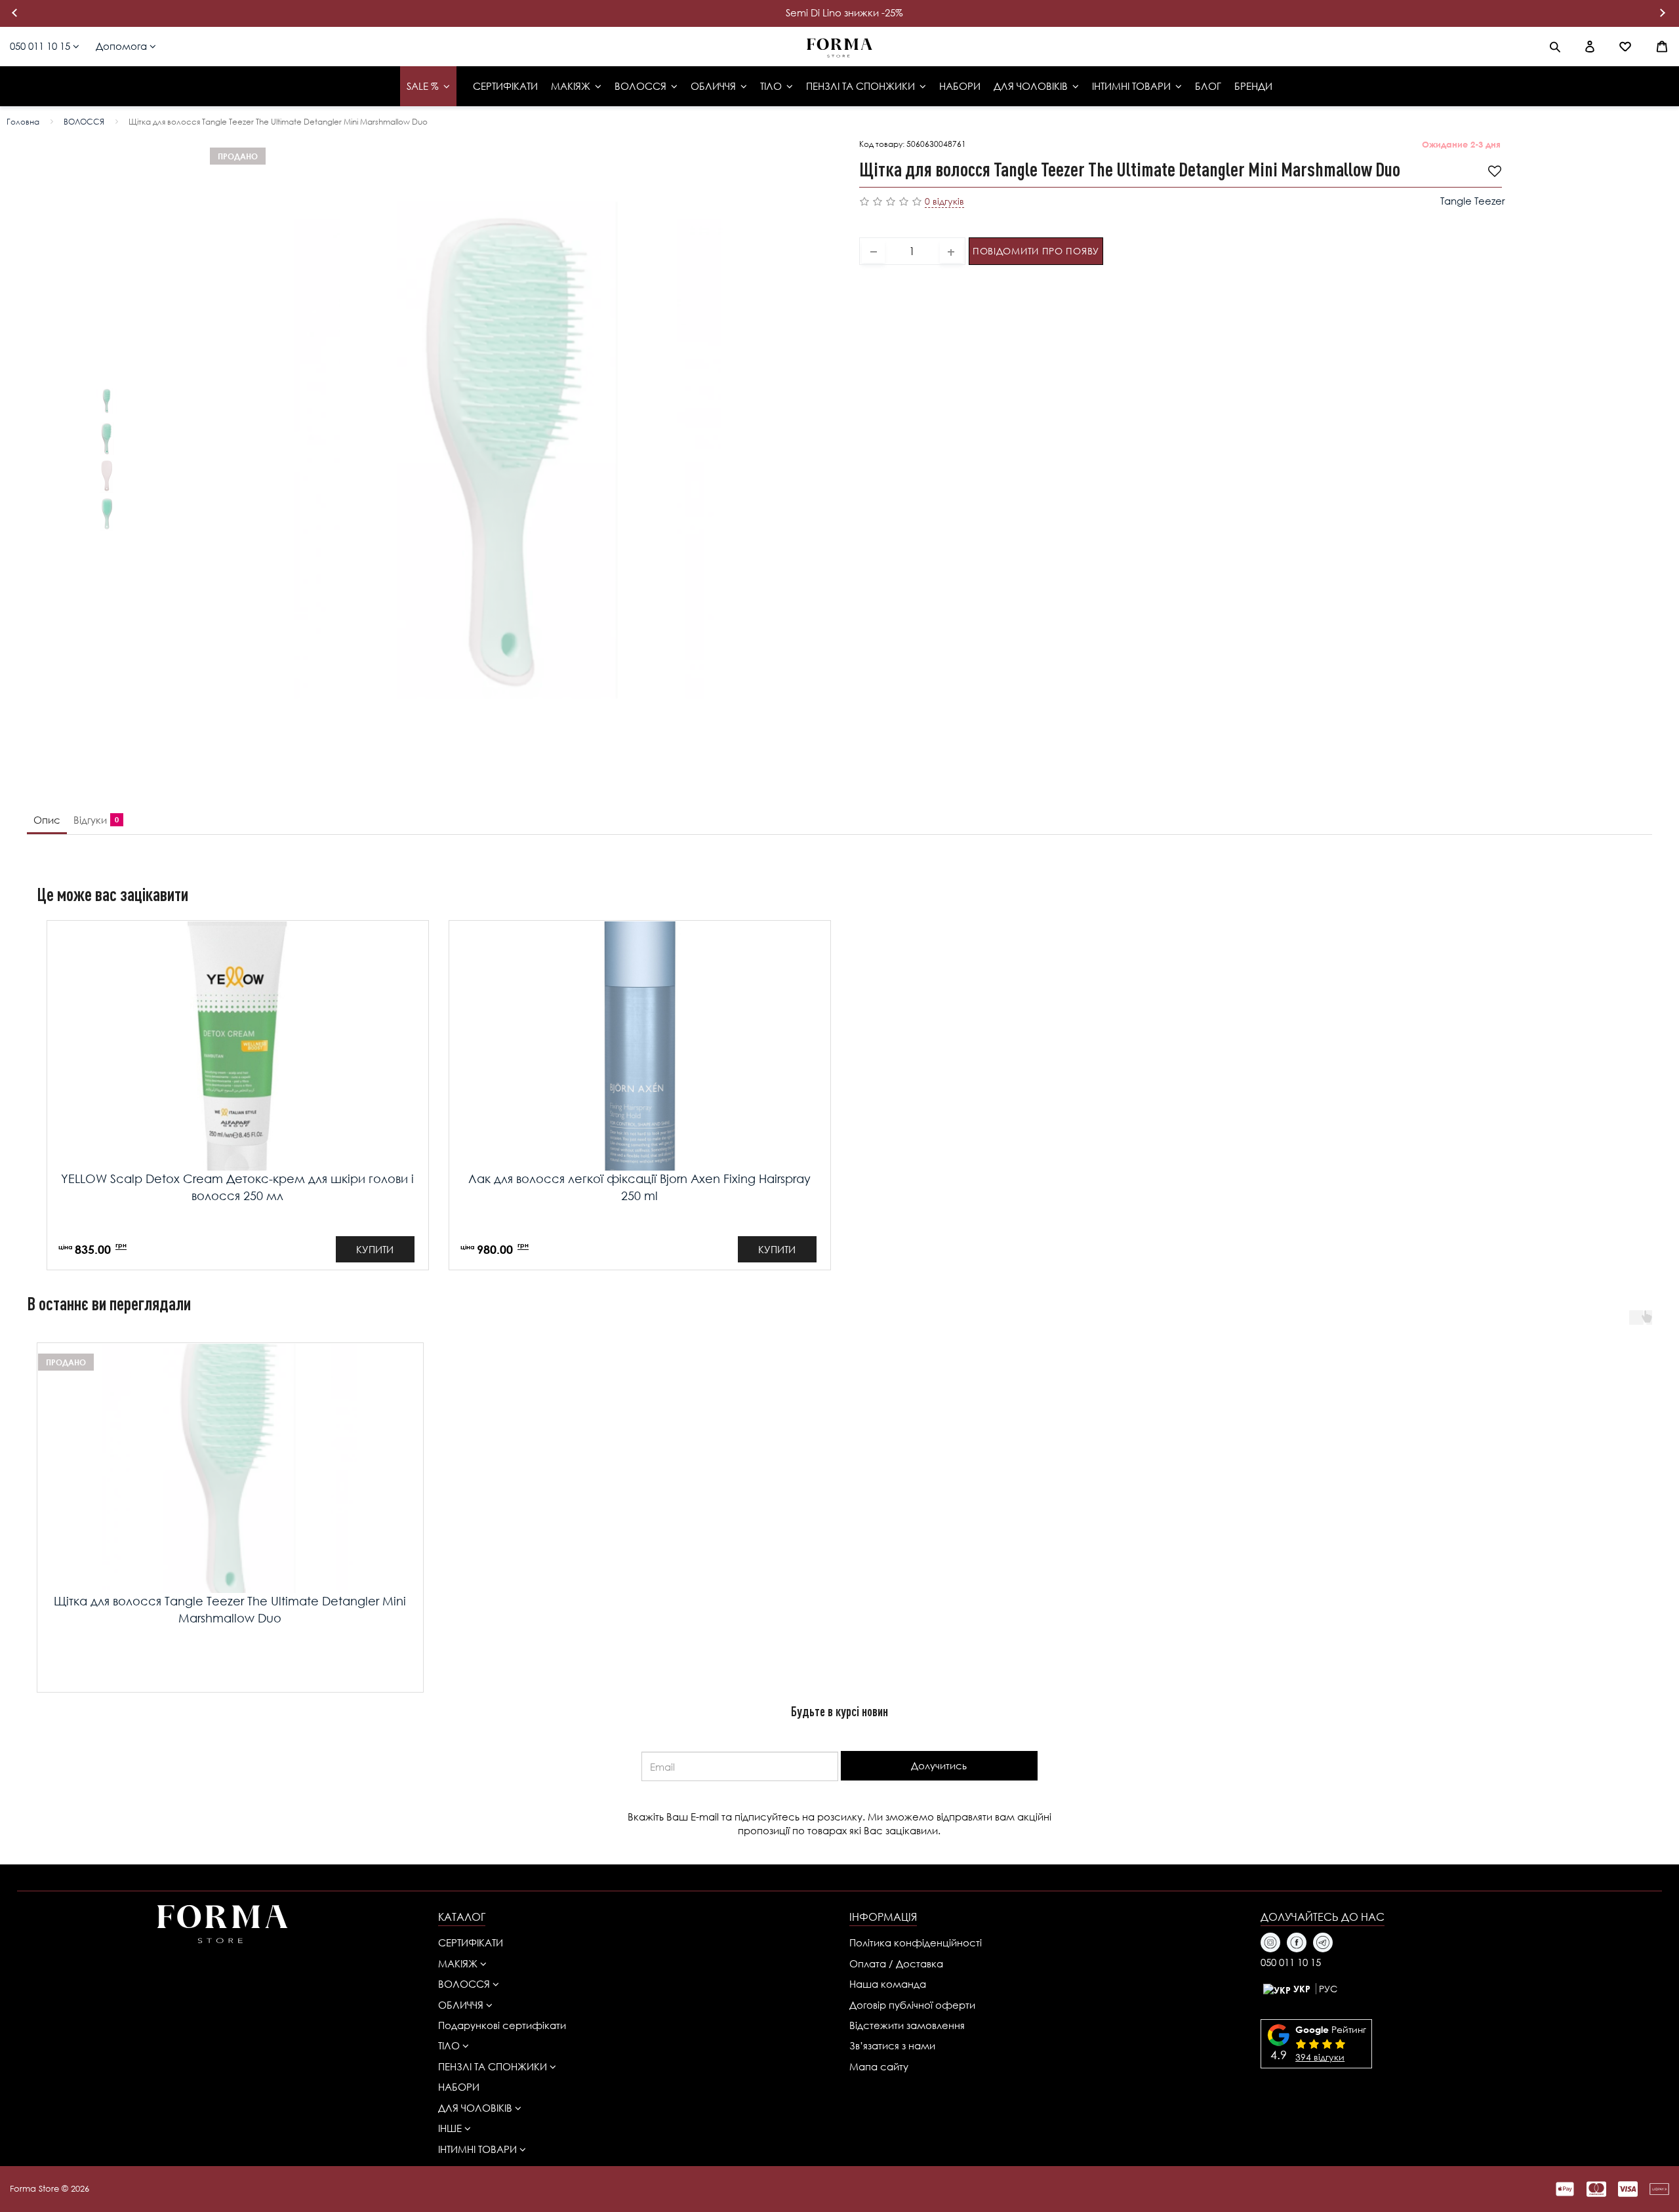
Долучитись (939, 1765)
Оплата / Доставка (896, 1963)
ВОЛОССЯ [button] (465, 1984)
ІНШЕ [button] (451, 2128)
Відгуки (93, 820)
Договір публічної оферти (912, 2005)
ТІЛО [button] (450, 2045)
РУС (1328, 1989)
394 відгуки (1320, 2057)
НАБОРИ (459, 2087)
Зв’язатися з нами (892, 2045)
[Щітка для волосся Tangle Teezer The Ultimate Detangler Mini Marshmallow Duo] (107, 401)
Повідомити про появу (1036, 251)
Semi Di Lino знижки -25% (844, 12)
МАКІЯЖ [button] (459, 1963)
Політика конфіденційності (916, 1942)
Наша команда (888, 1984)
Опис (47, 820)
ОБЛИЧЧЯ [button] (462, 2005)
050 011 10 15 (41, 46)
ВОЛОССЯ (84, 122)
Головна (23, 122)
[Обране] (1625, 47)
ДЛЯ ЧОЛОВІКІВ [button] (476, 2108)
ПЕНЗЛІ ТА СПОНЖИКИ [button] (494, 2066)
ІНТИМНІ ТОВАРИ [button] (479, 2149)
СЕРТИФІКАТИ (471, 1942)
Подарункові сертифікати (502, 2025)
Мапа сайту (879, 2066)
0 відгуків (944, 201)
